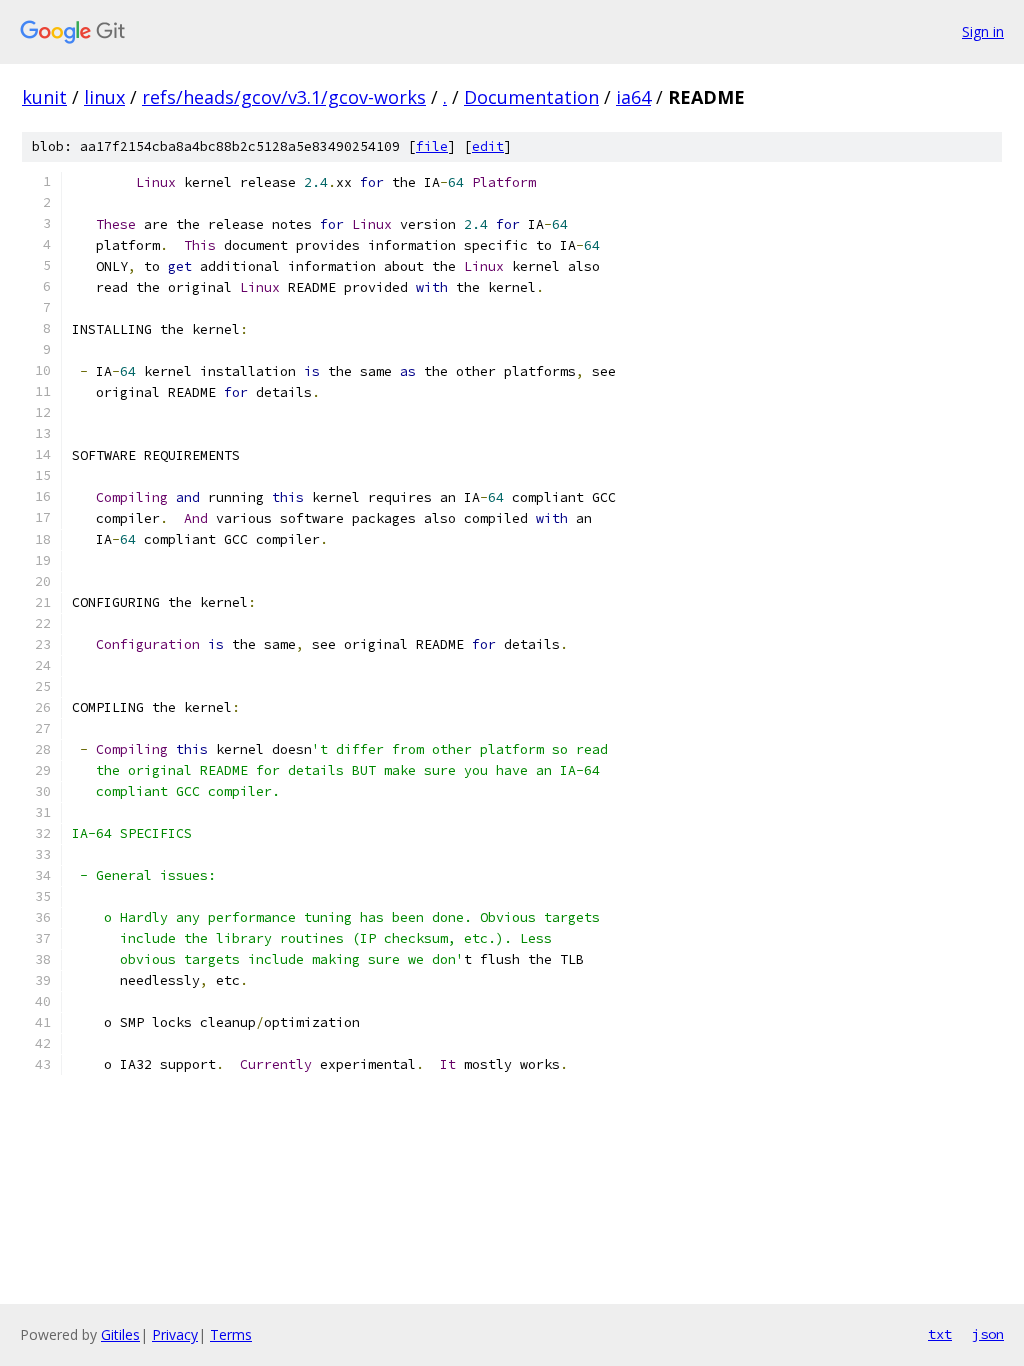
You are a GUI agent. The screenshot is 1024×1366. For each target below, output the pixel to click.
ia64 (633, 97)
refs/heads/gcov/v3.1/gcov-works (284, 97)
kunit (44, 97)
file (432, 146)
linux (104, 97)
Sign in (983, 31)
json (988, 1334)
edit (488, 146)
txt (940, 1334)
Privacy (175, 1334)
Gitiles (120, 1334)
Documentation (531, 97)
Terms (231, 1334)
